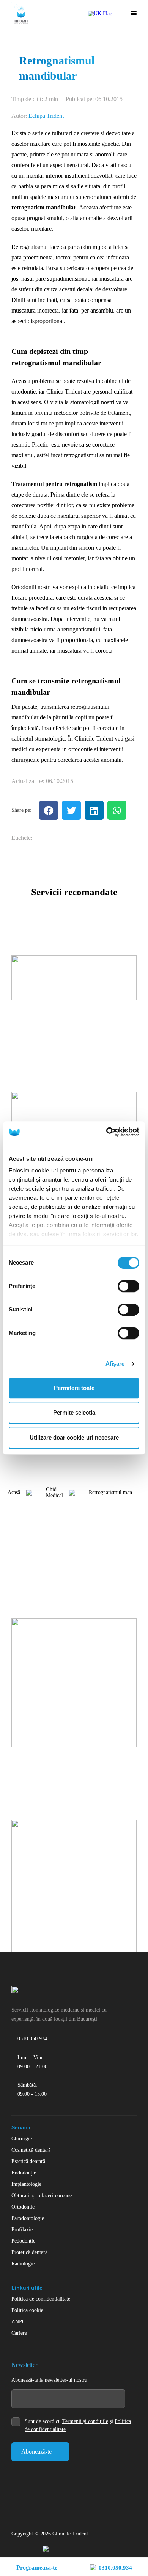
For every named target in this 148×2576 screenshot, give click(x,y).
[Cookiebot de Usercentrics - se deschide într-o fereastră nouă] (106, 1132)
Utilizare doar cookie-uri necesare (74, 1437)
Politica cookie (27, 2310)
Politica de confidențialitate (41, 2299)
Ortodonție (23, 2207)
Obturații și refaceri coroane (42, 2195)
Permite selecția (74, 1412)
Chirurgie (22, 2139)
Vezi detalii (35, 1018)
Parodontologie (28, 2218)
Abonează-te (36, 2452)
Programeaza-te (37, 2567)
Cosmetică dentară (31, 2150)
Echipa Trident (46, 116)
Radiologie (23, 2264)
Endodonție (24, 2173)
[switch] (128, 1286)
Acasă (14, 1492)
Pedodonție (23, 2241)
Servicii (21, 2127)
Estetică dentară (28, 2161)
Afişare (115, 1364)
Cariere (19, 2333)
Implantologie (26, 2184)
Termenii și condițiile (85, 2421)
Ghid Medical (54, 1492)
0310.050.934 (115, 2568)
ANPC (18, 2322)
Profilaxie (22, 2230)
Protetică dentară (29, 2252)
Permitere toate (74, 1388)
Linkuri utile (27, 2288)
